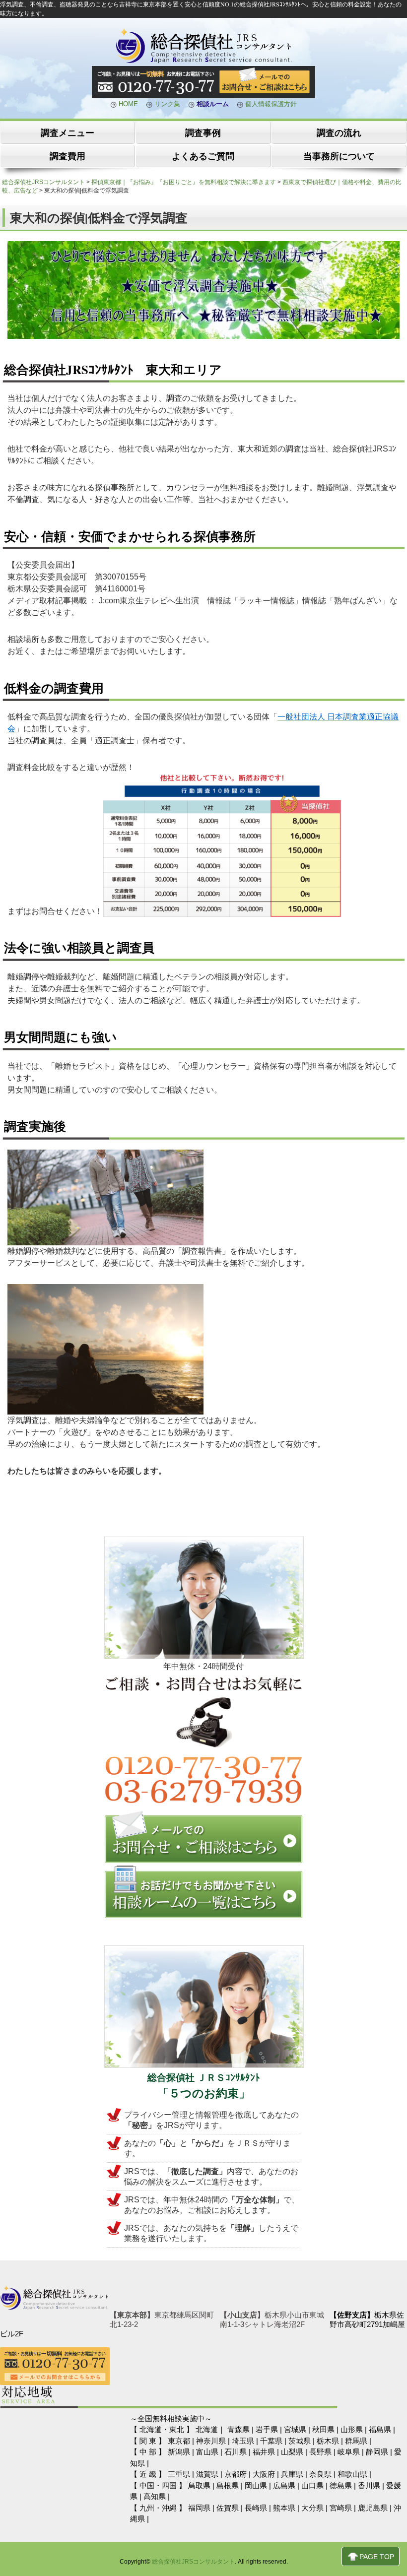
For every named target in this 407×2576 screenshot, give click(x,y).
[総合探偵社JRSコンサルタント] (203, 62)
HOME (127, 104)
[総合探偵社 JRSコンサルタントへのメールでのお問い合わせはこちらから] (203, 1861)
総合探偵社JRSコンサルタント (193, 2562)
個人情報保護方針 (270, 104)
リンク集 (166, 104)
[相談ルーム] (203, 1916)
